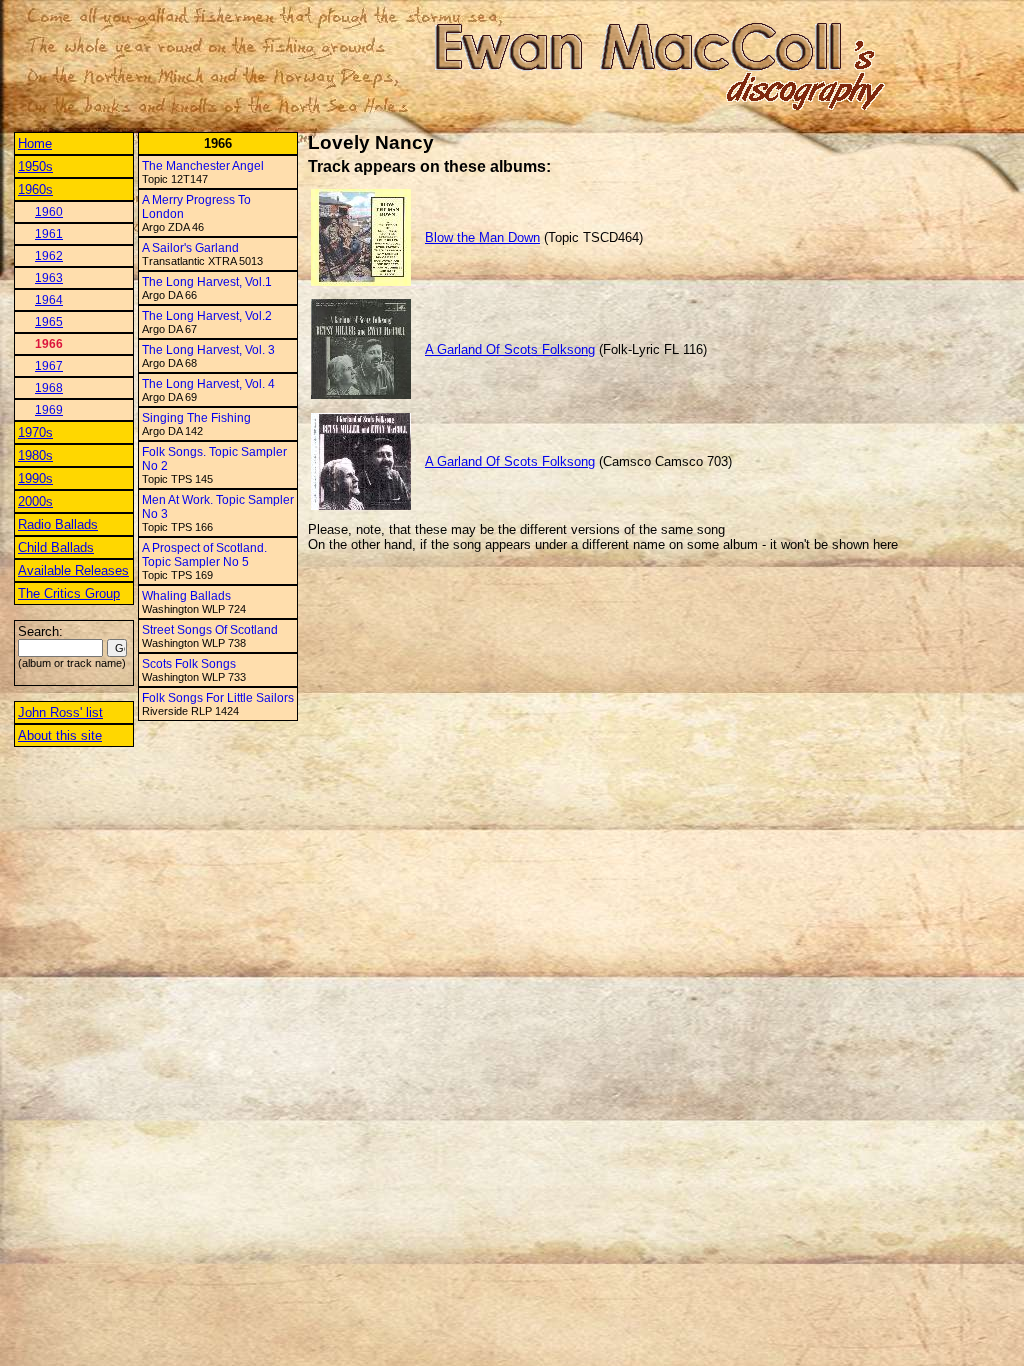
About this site (60, 735)
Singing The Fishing (196, 418)
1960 (49, 212)
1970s (35, 432)
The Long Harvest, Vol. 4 (208, 384)
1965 (49, 322)
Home (35, 143)
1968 (49, 388)
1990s (35, 478)
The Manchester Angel (203, 166)
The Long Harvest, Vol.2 (207, 316)
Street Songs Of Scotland (210, 630)
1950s (35, 166)
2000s (35, 501)
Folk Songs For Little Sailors (218, 698)
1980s (35, 455)
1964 (49, 300)
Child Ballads (56, 547)
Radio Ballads (58, 524)
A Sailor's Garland (190, 248)
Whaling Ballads (186, 596)
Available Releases (73, 570)
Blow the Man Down (482, 237)
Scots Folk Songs (189, 664)
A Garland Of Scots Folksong (510, 349)
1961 (49, 234)
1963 (49, 278)
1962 (49, 256)
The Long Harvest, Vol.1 (207, 282)
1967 (49, 366)
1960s (35, 189)
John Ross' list (60, 712)
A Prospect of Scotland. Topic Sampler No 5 (204, 555)
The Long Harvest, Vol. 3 (208, 350)
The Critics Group (69, 593)
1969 (49, 410)
